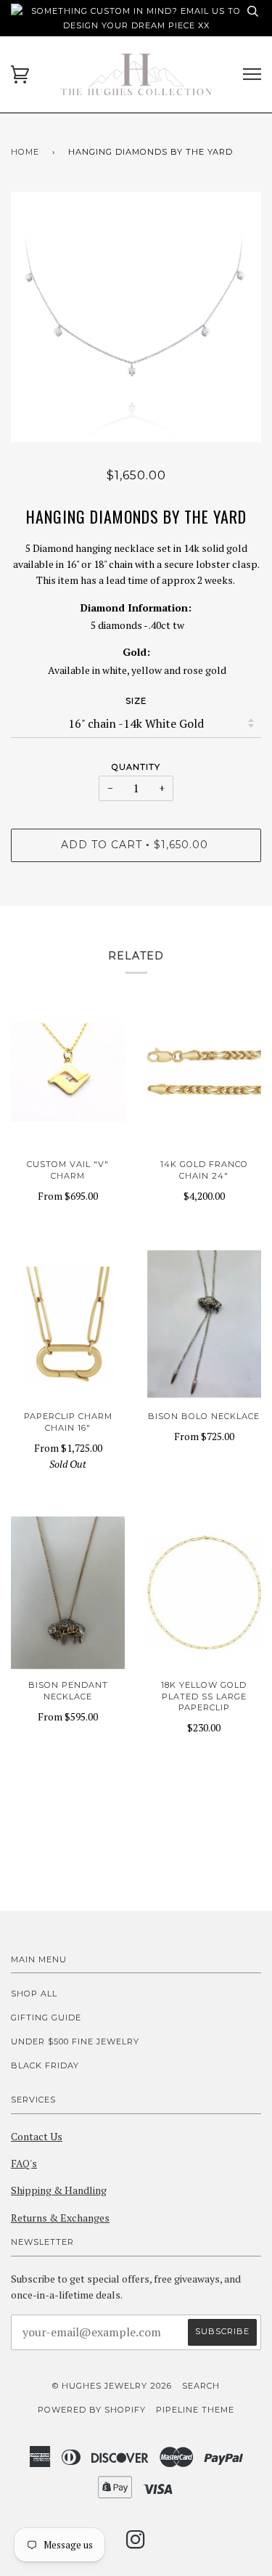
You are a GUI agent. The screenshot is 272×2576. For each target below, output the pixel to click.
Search (201, 2386)
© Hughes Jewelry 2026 (112, 2386)
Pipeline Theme (195, 2410)
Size (136, 701)
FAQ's (24, 2163)
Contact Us (37, 2136)
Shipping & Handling (59, 2190)
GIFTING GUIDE (46, 2018)
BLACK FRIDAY (45, 2065)
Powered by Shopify (92, 2410)
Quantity (136, 767)
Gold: (136, 652)
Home (25, 152)
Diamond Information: (136, 608)
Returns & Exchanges (60, 2218)
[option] (136, 317)
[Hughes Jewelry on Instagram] (136, 2544)
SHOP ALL (34, 1994)
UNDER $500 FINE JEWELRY (75, 2041)
